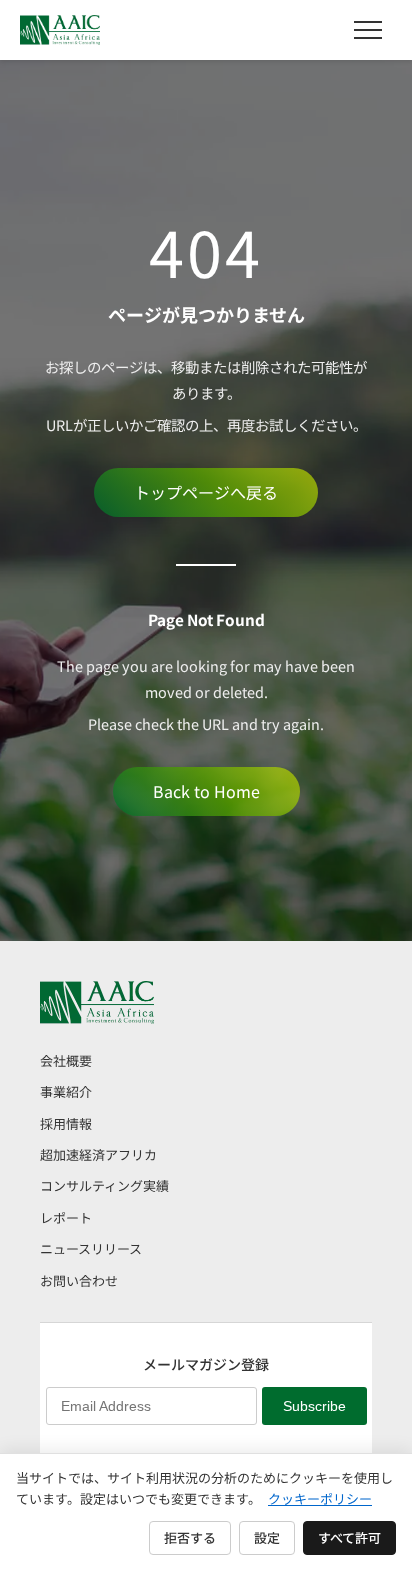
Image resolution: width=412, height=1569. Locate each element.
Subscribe (314, 1406)
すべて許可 (349, 1537)
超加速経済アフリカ (98, 1154)
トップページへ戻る (206, 492)
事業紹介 (66, 1091)
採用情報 (66, 1123)
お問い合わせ (79, 1280)
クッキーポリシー (320, 1498)
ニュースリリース (91, 1248)
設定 (267, 1537)
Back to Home (206, 791)
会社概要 (66, 1060)
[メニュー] (368, 30)
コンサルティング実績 (104, 1185)
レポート (66, 1217)
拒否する (190, 1537)
